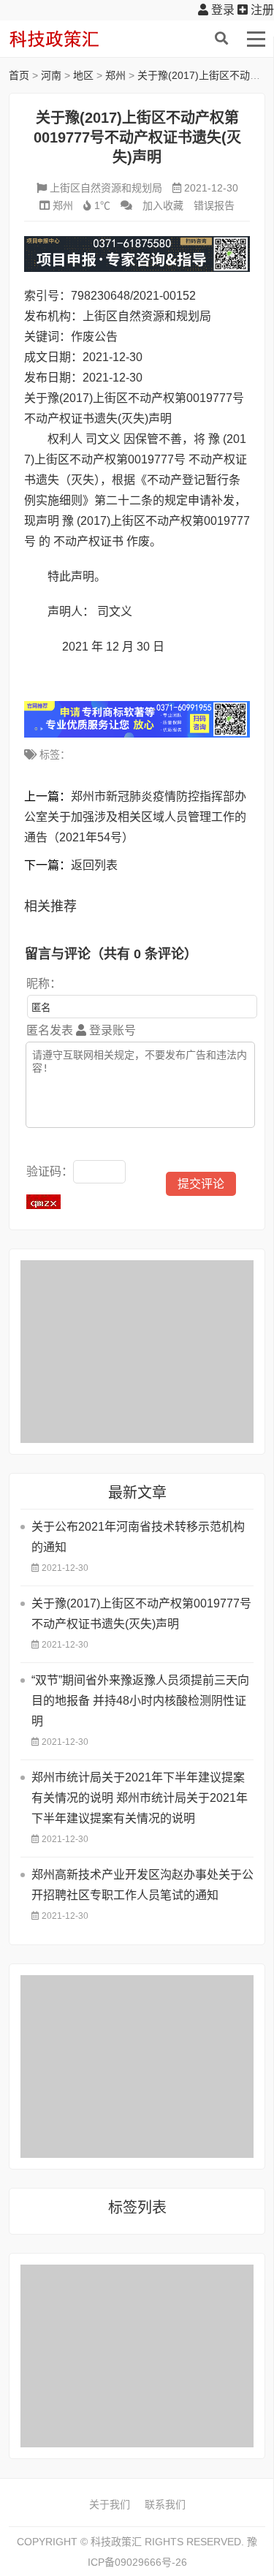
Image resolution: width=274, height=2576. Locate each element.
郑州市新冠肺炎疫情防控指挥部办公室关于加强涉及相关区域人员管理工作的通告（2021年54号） (135, 817)
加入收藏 (163, 205)
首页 (19, 75)
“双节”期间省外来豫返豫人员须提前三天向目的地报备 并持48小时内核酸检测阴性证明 (140, 1701)
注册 (261, 10)
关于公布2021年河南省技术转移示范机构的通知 (138, 1537)
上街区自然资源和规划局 (106, 188)
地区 (83, 75)
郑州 (115, 75)
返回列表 (94, 865)
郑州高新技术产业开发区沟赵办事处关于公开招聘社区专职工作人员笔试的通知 (142, 1885)
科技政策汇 (78, 39)
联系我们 (165, 2504)
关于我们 (110, 2504)
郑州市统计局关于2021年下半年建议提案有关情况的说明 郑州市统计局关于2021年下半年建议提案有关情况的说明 (140, 1798)
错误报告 (214, 205)
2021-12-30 (211, 188)
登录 (221, 10)
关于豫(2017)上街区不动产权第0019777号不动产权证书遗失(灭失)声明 (141, 1614)
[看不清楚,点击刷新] (43, 1202)
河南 (51, 75)
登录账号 (111, 1030)
